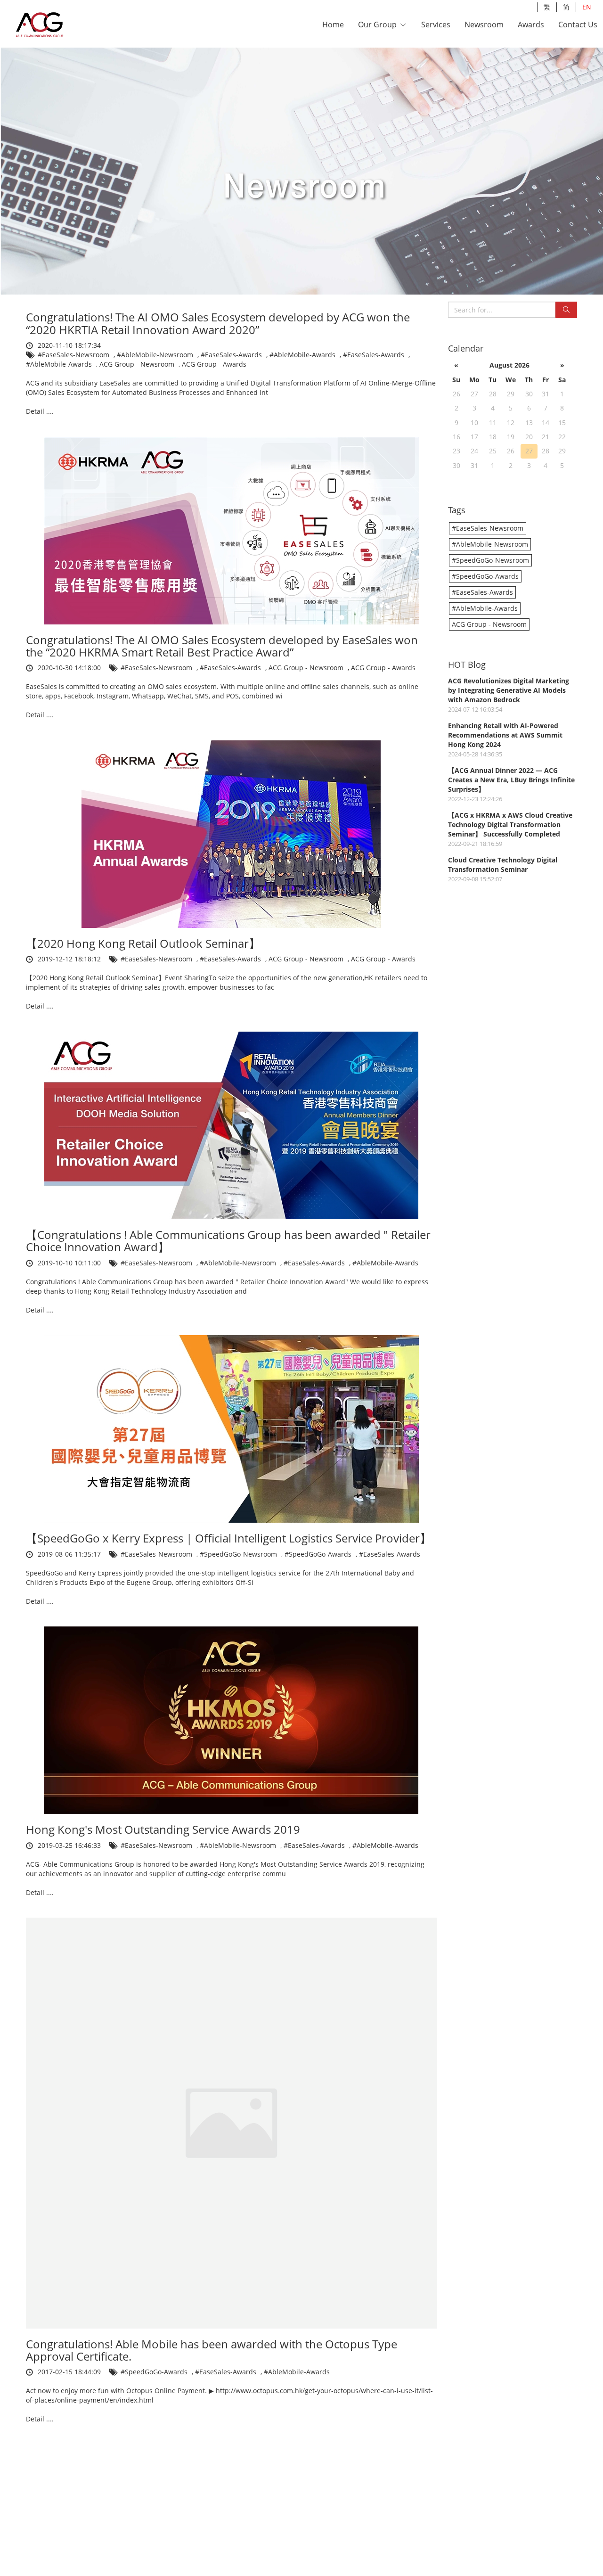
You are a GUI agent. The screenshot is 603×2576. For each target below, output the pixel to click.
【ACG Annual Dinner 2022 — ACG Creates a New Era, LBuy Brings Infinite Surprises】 (511, 780)
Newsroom (484, 25)
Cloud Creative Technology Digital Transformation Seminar (503, 865)
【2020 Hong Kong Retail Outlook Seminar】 (143, 943)
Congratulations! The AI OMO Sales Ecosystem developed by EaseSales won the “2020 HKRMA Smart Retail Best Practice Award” (222, 646)
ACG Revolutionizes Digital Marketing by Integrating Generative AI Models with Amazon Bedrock (509, 690)
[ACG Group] (65, 25)
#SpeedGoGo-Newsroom (239, 1554)
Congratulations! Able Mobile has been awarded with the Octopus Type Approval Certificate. (212, 2350)
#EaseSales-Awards (232, 355)
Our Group (378, 25)
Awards (531, 25)
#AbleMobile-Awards (303, 355)
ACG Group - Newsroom (138, 364)
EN (587, 7)
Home (333, 25)
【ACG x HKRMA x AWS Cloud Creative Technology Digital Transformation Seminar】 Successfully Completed (510, 824)
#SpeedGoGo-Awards (319, 1554)
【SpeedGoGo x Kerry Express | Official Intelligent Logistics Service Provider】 (228, 1538)
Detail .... (40, 411)
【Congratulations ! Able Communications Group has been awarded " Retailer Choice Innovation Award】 (228, 1241)
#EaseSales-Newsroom (74, 355)
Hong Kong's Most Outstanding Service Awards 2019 (163, 1829)
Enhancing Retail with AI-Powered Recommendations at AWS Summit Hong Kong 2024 (505, 735)
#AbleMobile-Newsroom (156, 355)
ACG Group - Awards (214, 364)
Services (436, 25)
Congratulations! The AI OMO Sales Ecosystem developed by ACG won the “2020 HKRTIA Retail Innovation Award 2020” (218, 323)
